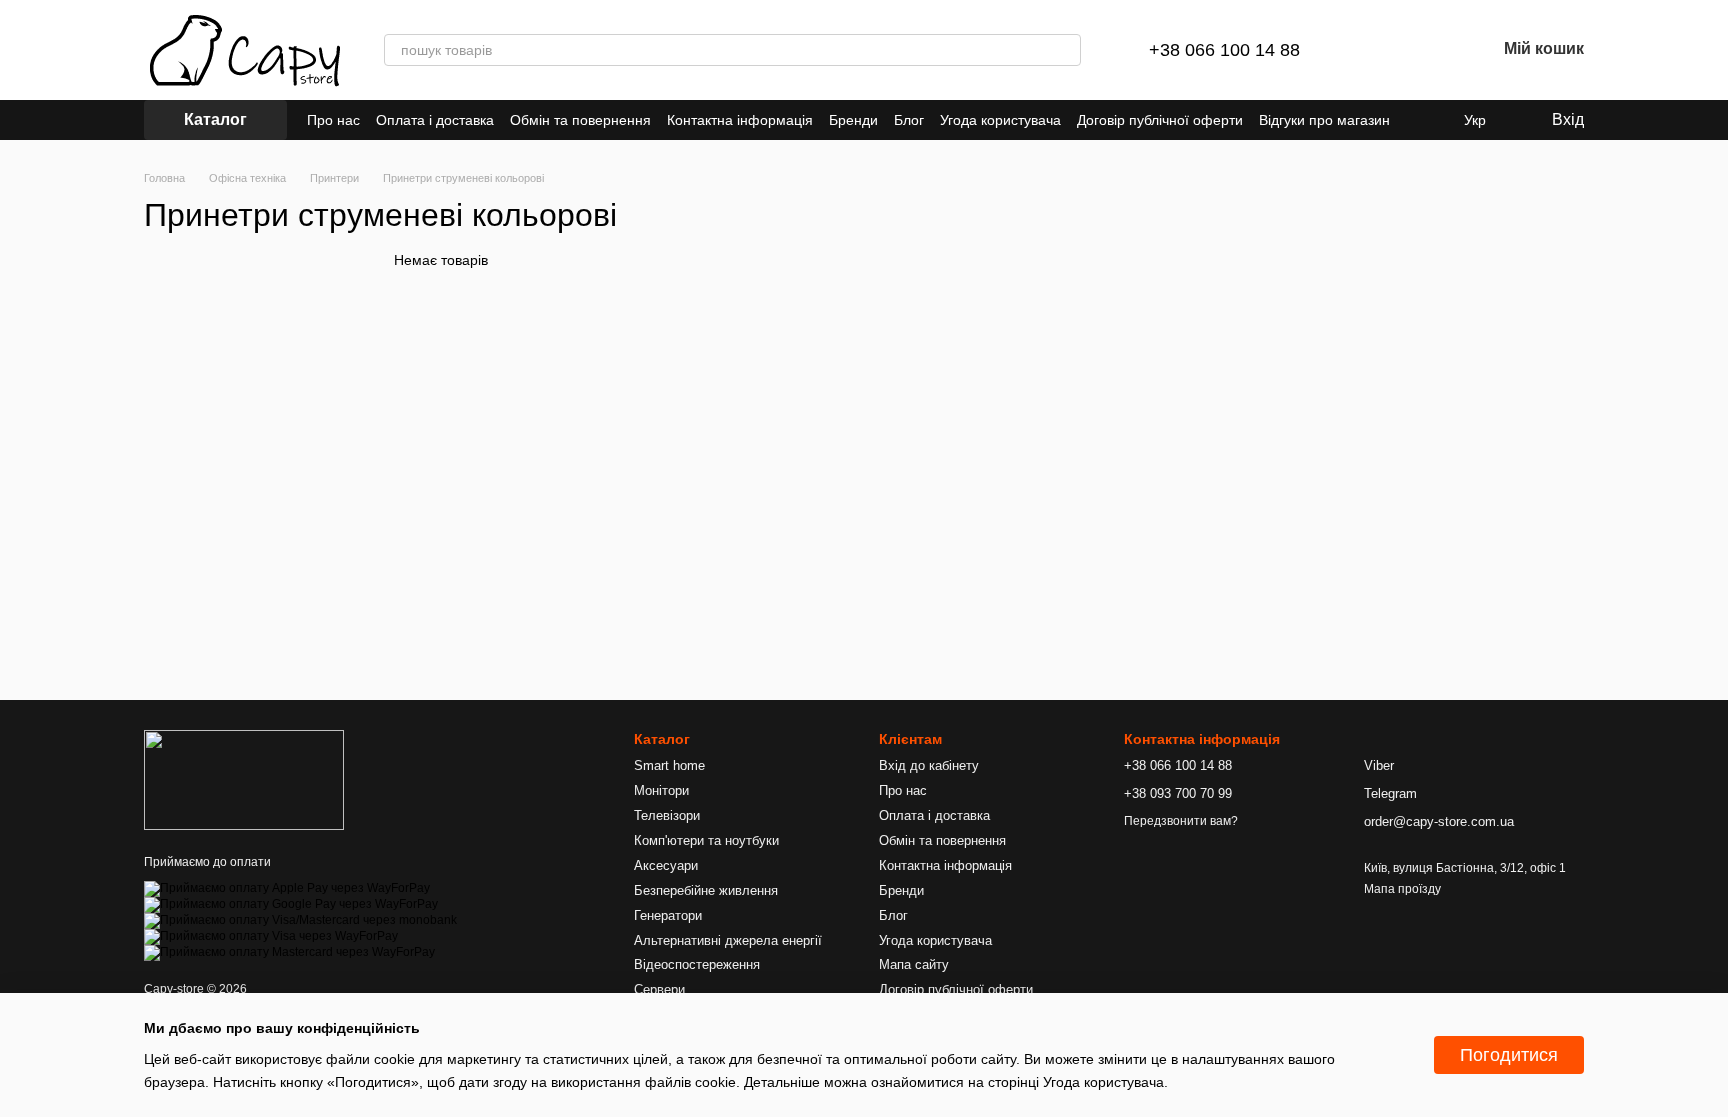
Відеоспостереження (697, 964)
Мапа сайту (914, 964)
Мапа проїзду (1402, 889)
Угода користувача (1000, 120)
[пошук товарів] (1065, 50)
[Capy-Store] (244, 779)
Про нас (333, 120)
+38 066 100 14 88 (1224, 50)
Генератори (668, 915)
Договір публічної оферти (1160, 120)
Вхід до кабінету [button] (929, 765)
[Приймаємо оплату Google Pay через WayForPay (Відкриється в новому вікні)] (291, 904)
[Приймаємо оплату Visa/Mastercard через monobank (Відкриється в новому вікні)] (300, 920)
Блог (909, 120)
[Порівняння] (1376, 50)
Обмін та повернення (580, 120)
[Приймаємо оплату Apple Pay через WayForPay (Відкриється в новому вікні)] (287, 888)
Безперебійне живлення (706, 890)
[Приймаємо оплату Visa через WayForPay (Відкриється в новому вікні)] (271, 936)
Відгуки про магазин (1324, 120)
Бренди (853, 120)
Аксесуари (666, 865)
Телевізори (667, 815)
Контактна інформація (740, 120)
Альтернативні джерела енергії (728, 940)
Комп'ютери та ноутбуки (706, 840)
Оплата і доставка (435, 120)
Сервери (659, 989)
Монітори (661, 790)
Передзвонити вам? (1181, 821)
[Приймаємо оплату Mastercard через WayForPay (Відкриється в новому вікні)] (289, 952)
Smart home (669, 765)
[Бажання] (1428, 50)
